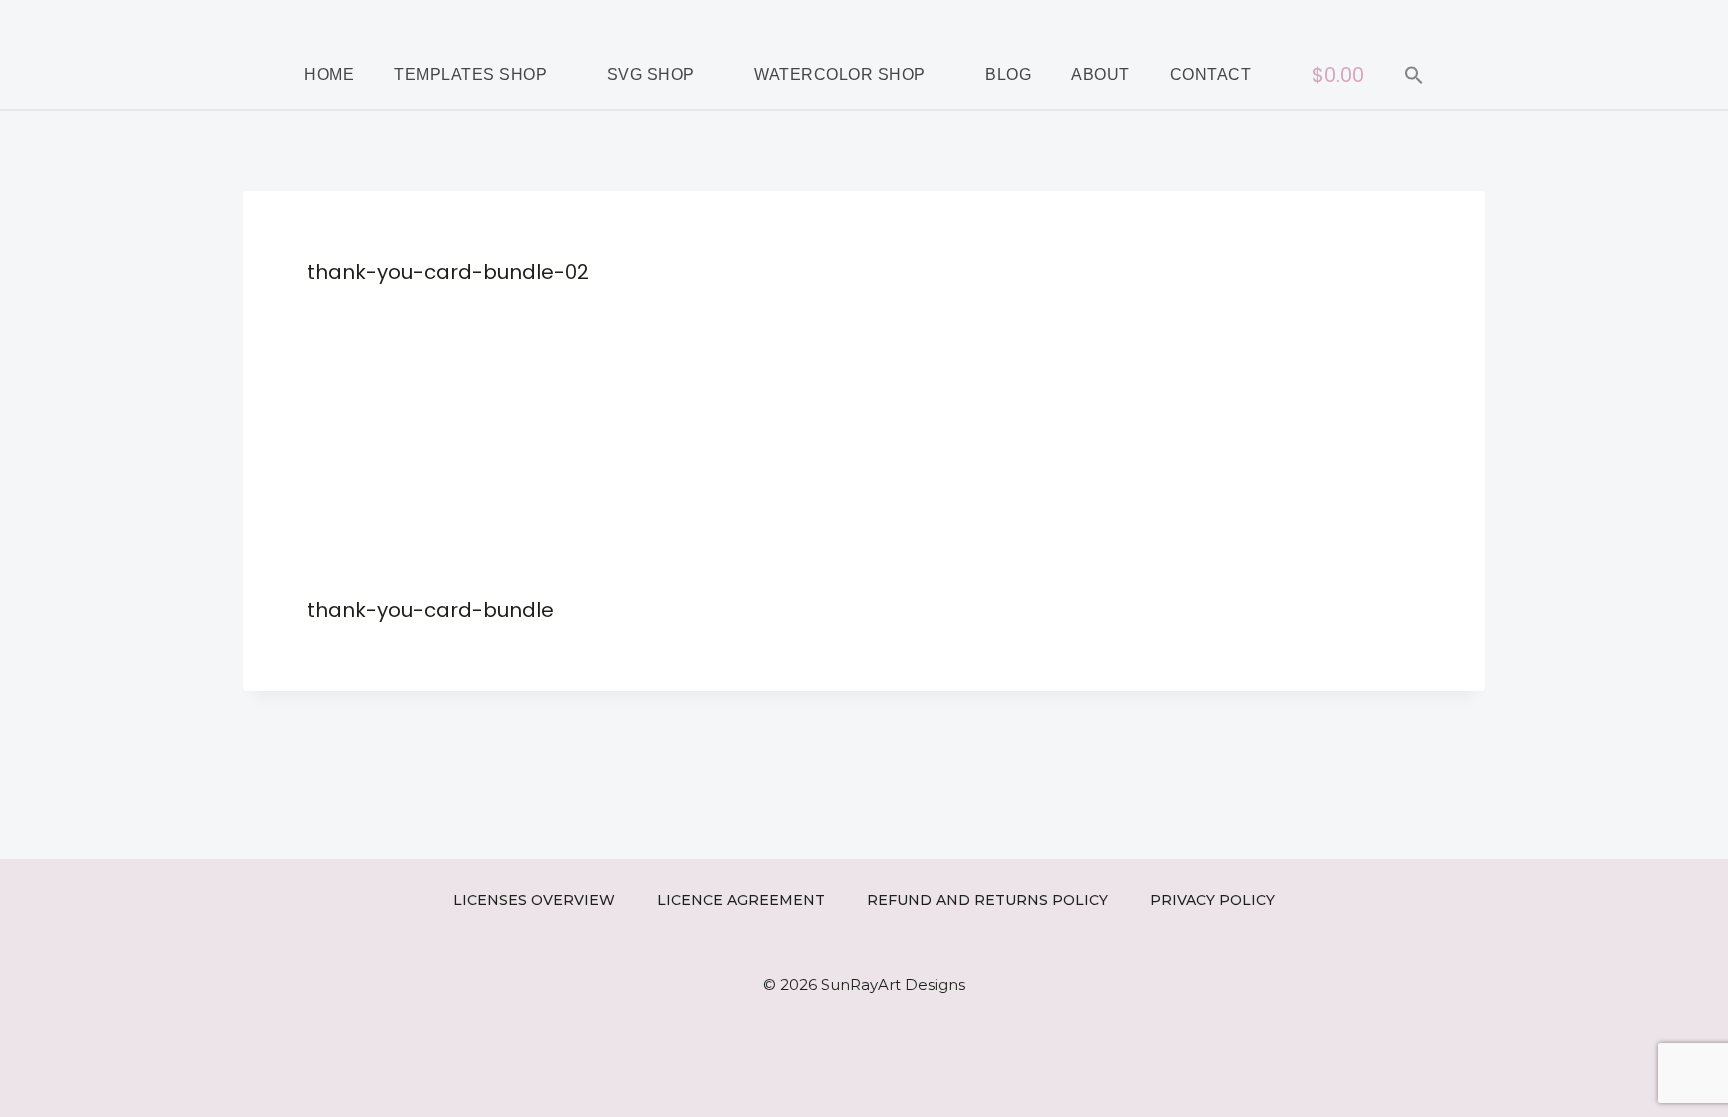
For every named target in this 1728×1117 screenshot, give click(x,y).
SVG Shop (651, 74)
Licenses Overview (534, 900)
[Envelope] (1564, 20)
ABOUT (1100, 74)
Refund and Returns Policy (987, 900)
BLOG (1008, 74)
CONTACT (1211, 74)
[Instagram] (1504, 20)
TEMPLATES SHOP (470, 74)
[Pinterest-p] (1534, 20)
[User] (1594, 20)
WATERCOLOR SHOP (840, 74)
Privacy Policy (1212, 900)
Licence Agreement (741, 900)
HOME (329, 74)
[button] (1414, 74)
